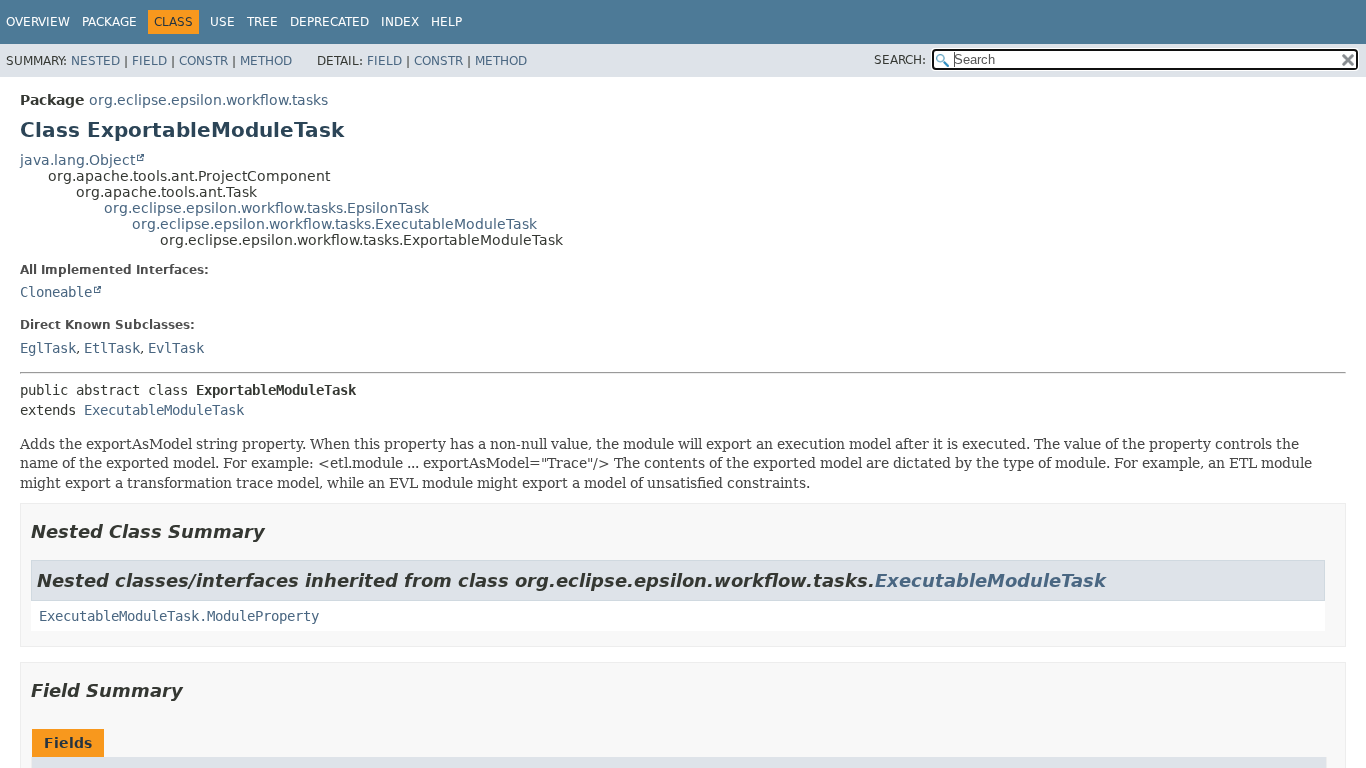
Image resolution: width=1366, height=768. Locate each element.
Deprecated (329, 22)
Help (446, 22)
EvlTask (176, 348)
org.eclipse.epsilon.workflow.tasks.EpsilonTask (266, 208)
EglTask (48, 348)
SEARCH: (900, 60)
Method (266, 61)
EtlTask (112, 348)
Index (400, 22)
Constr (203, 61)
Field (149, 61)
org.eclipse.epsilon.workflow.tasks (208, 100)
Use (222, 22)
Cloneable (56, 292)
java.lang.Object (77, 160)
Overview (38, 22)
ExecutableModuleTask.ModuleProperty (179, 616)
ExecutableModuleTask (164, 410)
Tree (262, 22)
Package (109, 22)
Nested (95, 61)
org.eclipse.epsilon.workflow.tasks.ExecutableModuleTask (334, 224)
